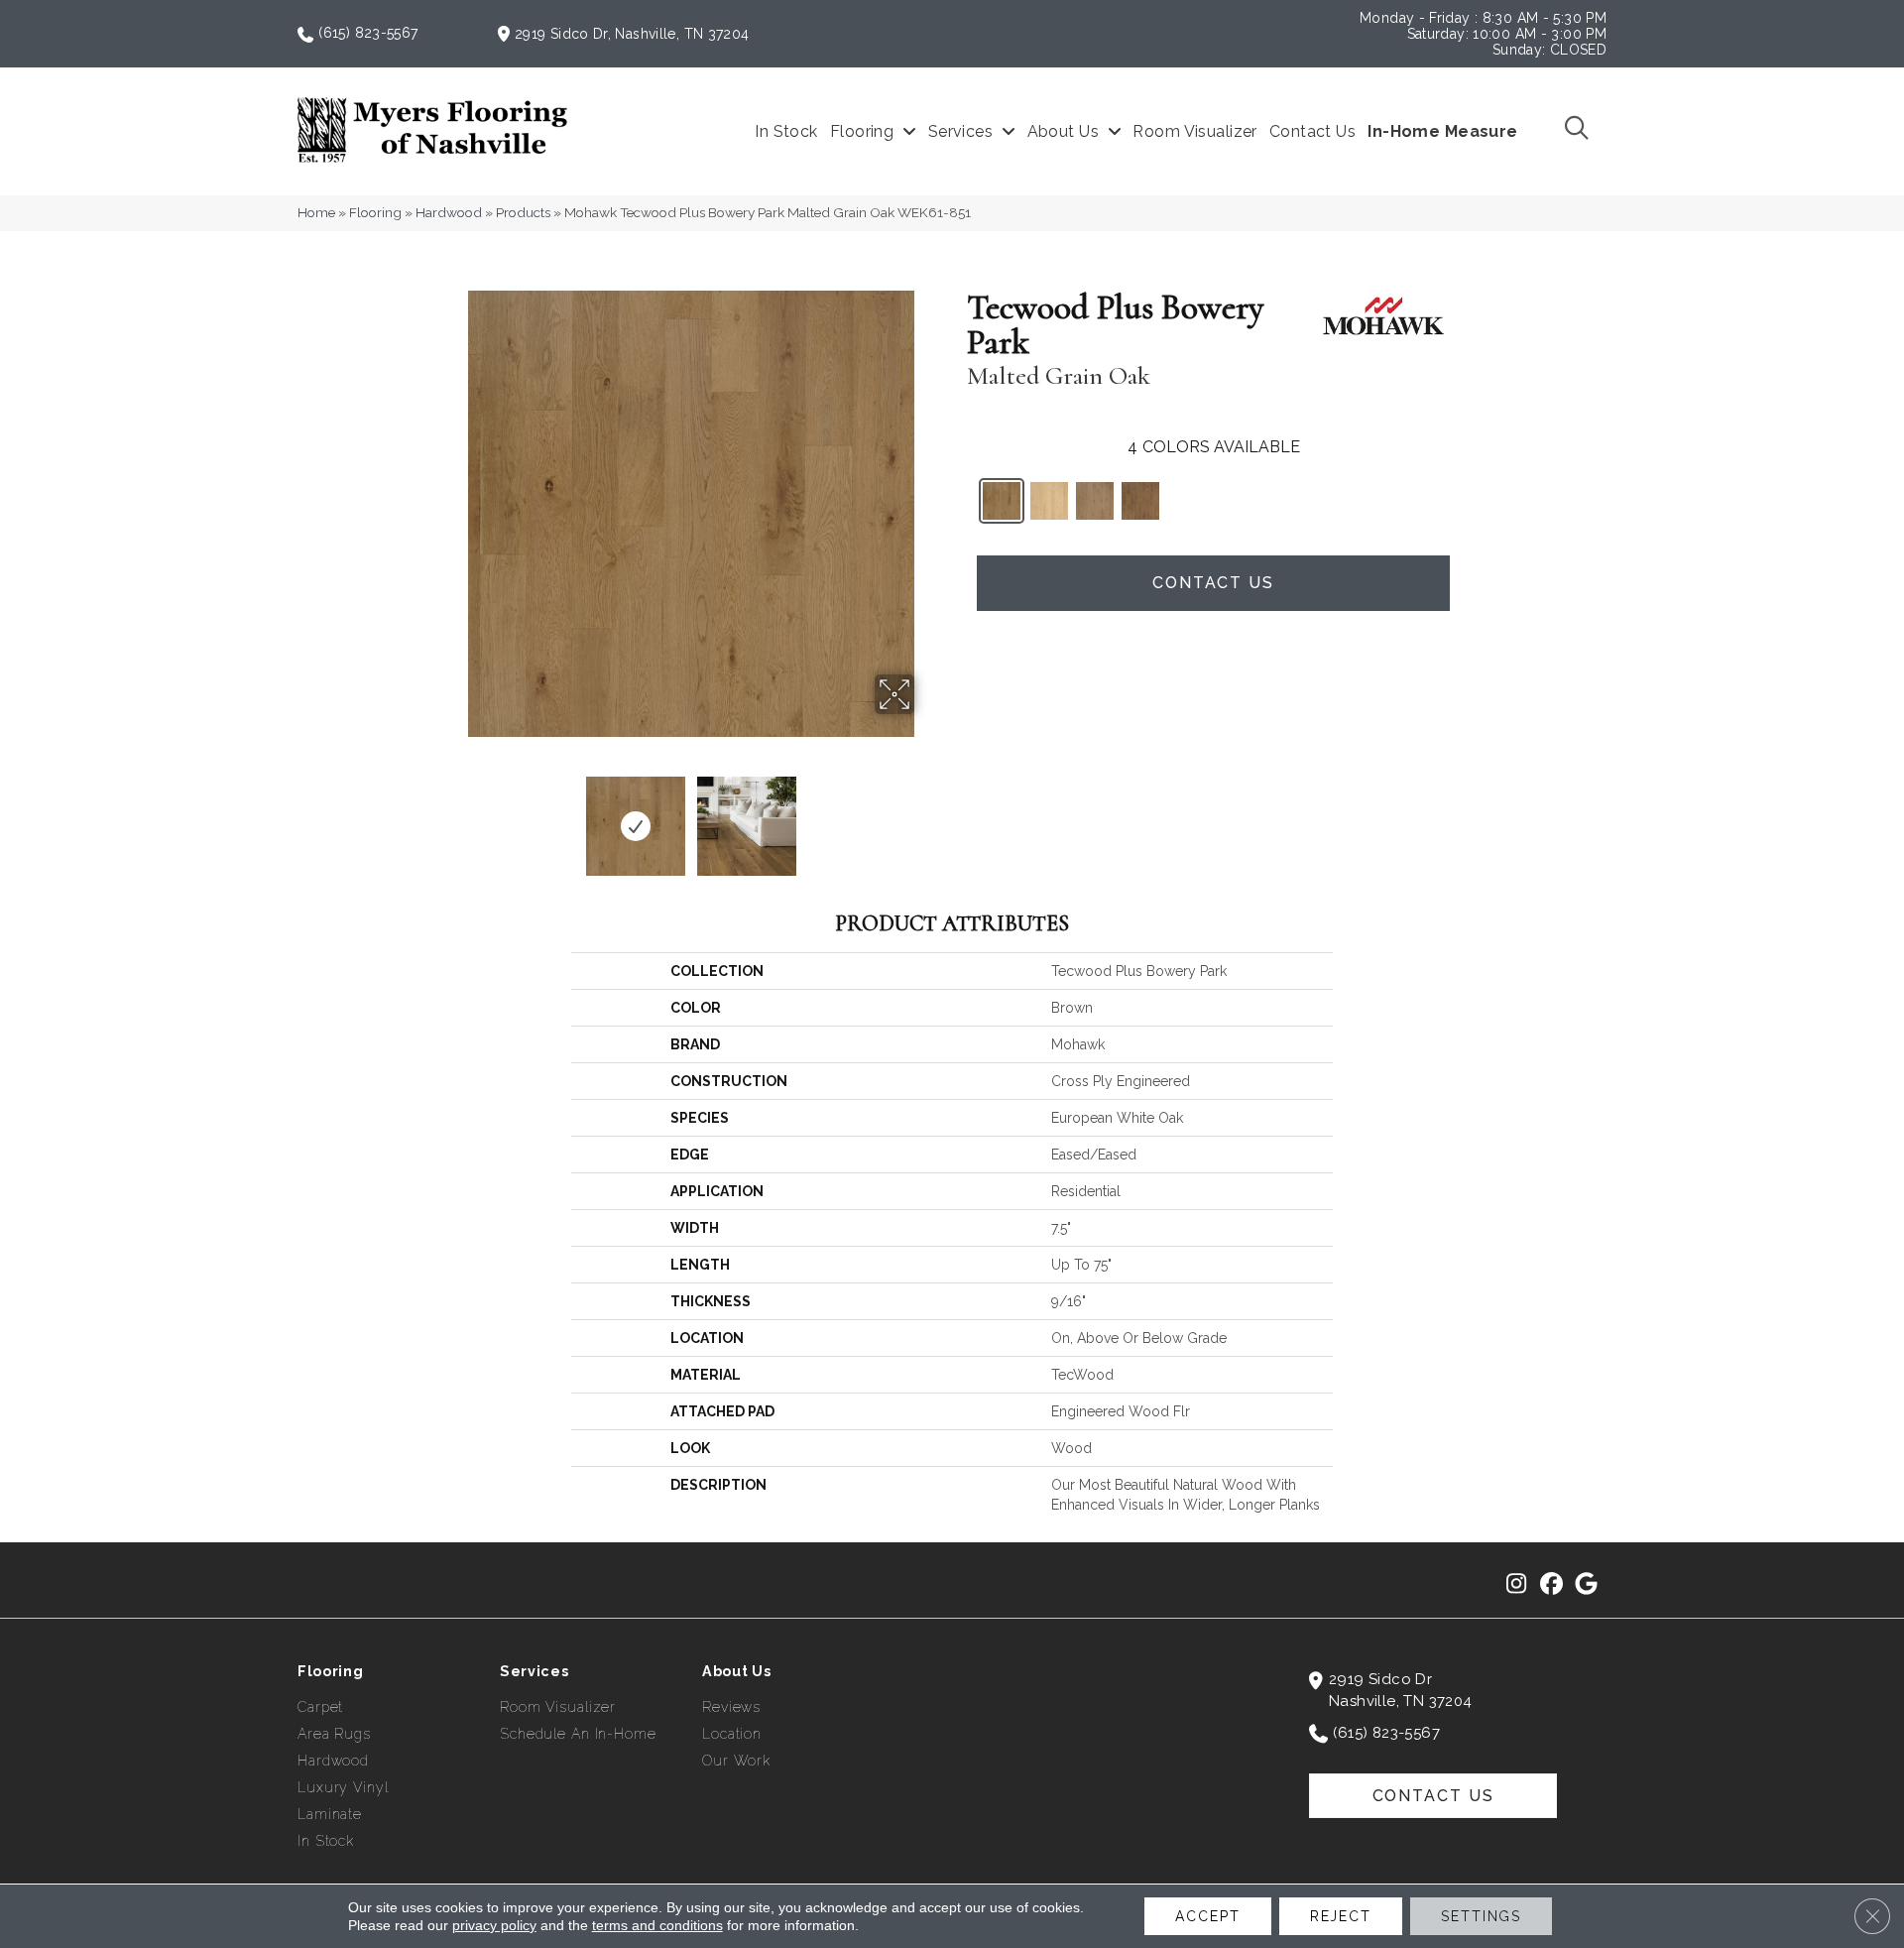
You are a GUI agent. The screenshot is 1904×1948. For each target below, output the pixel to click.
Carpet (320, 1707)
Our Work (736, 1761)
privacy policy (494, 1925)
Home (316, 212)
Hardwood (449, 212)
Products (523, 212)
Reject (1341, 1916)
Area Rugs (334, 1734)
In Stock (326, 1841)
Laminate (330, 1814)
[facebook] (1551, 1585)
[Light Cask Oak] (1049, 501)
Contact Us (1213, 583)
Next (927, 816)
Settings (1481, 1916)
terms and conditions (657, 1925)
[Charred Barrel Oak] (1140, 501)
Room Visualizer (558, 1707)
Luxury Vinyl (343, 1787)
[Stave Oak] (1095, 501)
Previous (454, 816)
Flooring (375, 212)
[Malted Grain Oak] (1002, 501)
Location (732, 1734)
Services (535, 1671)
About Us (737, 1671)
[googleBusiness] (1586, 1585)
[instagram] (1517, 1585)
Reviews (731, 1707)
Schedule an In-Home (578, 1734)
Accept (1207, 1916)
